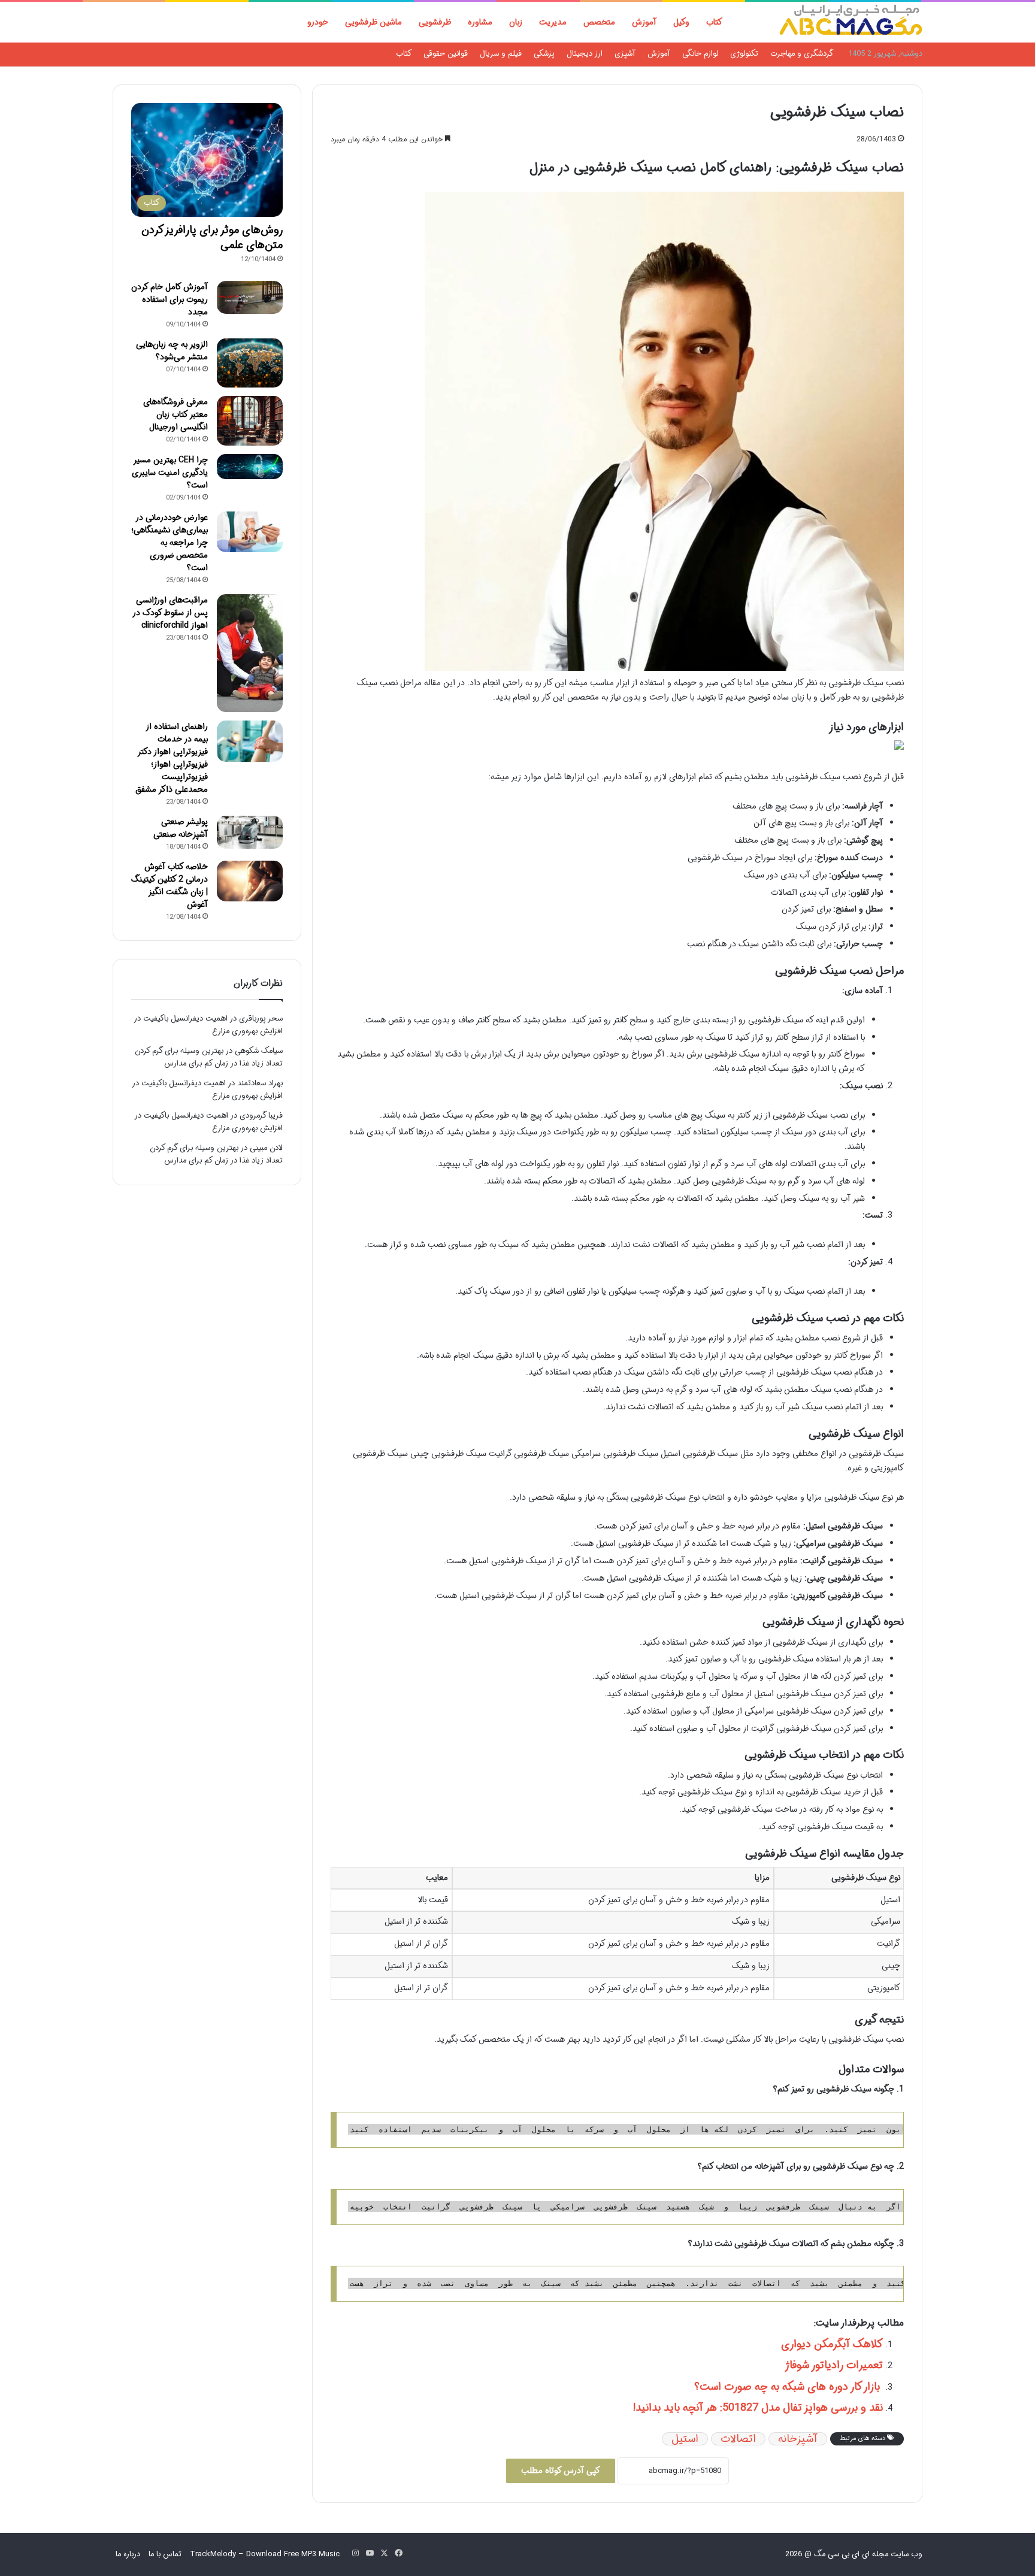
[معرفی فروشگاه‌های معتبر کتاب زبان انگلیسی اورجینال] (250, 421)
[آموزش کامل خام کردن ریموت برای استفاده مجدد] (250, 297)
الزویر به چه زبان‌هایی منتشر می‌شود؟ (172, 351)
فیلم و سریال (501, 54)
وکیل (681, 22)
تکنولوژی (744, 54)
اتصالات (738, 2439)
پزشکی (544, 54)
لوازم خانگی (700, 54)
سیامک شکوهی (259, 1051)
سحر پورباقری (261, 1018)
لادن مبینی (266, 1148)
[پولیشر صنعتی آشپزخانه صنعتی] (250, 832)
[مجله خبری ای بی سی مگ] (851, 22)
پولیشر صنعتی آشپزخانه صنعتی (181, 828)
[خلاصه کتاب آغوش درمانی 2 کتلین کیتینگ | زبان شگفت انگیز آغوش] (250, 881)
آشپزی (625, 54)
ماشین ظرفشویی (373, 22)
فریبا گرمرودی (261, 1116)
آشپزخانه (798, 2439)
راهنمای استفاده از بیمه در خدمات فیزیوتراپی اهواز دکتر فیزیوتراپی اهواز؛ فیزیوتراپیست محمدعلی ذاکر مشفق (172, 758)
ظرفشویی (435, 22)
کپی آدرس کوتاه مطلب (561, 2471)
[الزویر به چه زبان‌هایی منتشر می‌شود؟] (250, 363)
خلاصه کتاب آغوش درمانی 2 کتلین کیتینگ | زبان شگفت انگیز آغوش (170, 886)
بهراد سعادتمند (260, 1083)
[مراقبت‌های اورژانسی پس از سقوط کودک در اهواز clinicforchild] (250, 653)
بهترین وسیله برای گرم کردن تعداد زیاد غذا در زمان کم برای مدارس (209, 1057)
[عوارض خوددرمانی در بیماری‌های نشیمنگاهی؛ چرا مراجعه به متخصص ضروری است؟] (250, 532)
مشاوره (480, 22)
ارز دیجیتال (585, 54)
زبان (516, 22)
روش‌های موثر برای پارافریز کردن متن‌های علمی (212, 237)
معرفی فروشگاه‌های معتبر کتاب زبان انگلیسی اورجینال (175, 414)
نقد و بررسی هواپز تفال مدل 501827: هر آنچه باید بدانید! (758, 2408)
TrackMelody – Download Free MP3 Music (265, 2554)
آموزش (644, 22)
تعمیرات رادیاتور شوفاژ (834, 2365)
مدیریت (553, 22)
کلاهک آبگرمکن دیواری (832, 2344)
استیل (685, 2439)
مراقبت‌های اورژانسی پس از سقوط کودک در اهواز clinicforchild (170, 613)
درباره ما (128, 2554)
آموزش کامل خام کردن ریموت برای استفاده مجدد (170, 299)
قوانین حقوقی (446, 54)
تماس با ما (165, 2554)
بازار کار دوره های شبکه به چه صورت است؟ (789, 2387)
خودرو (318, 22)
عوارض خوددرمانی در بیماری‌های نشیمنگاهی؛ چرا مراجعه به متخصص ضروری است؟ (170, 543)
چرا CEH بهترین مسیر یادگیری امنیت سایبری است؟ (170, 473)
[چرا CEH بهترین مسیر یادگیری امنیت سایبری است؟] (250, 467)
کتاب (714, 22)
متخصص (599, 22)
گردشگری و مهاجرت (802, 54)
